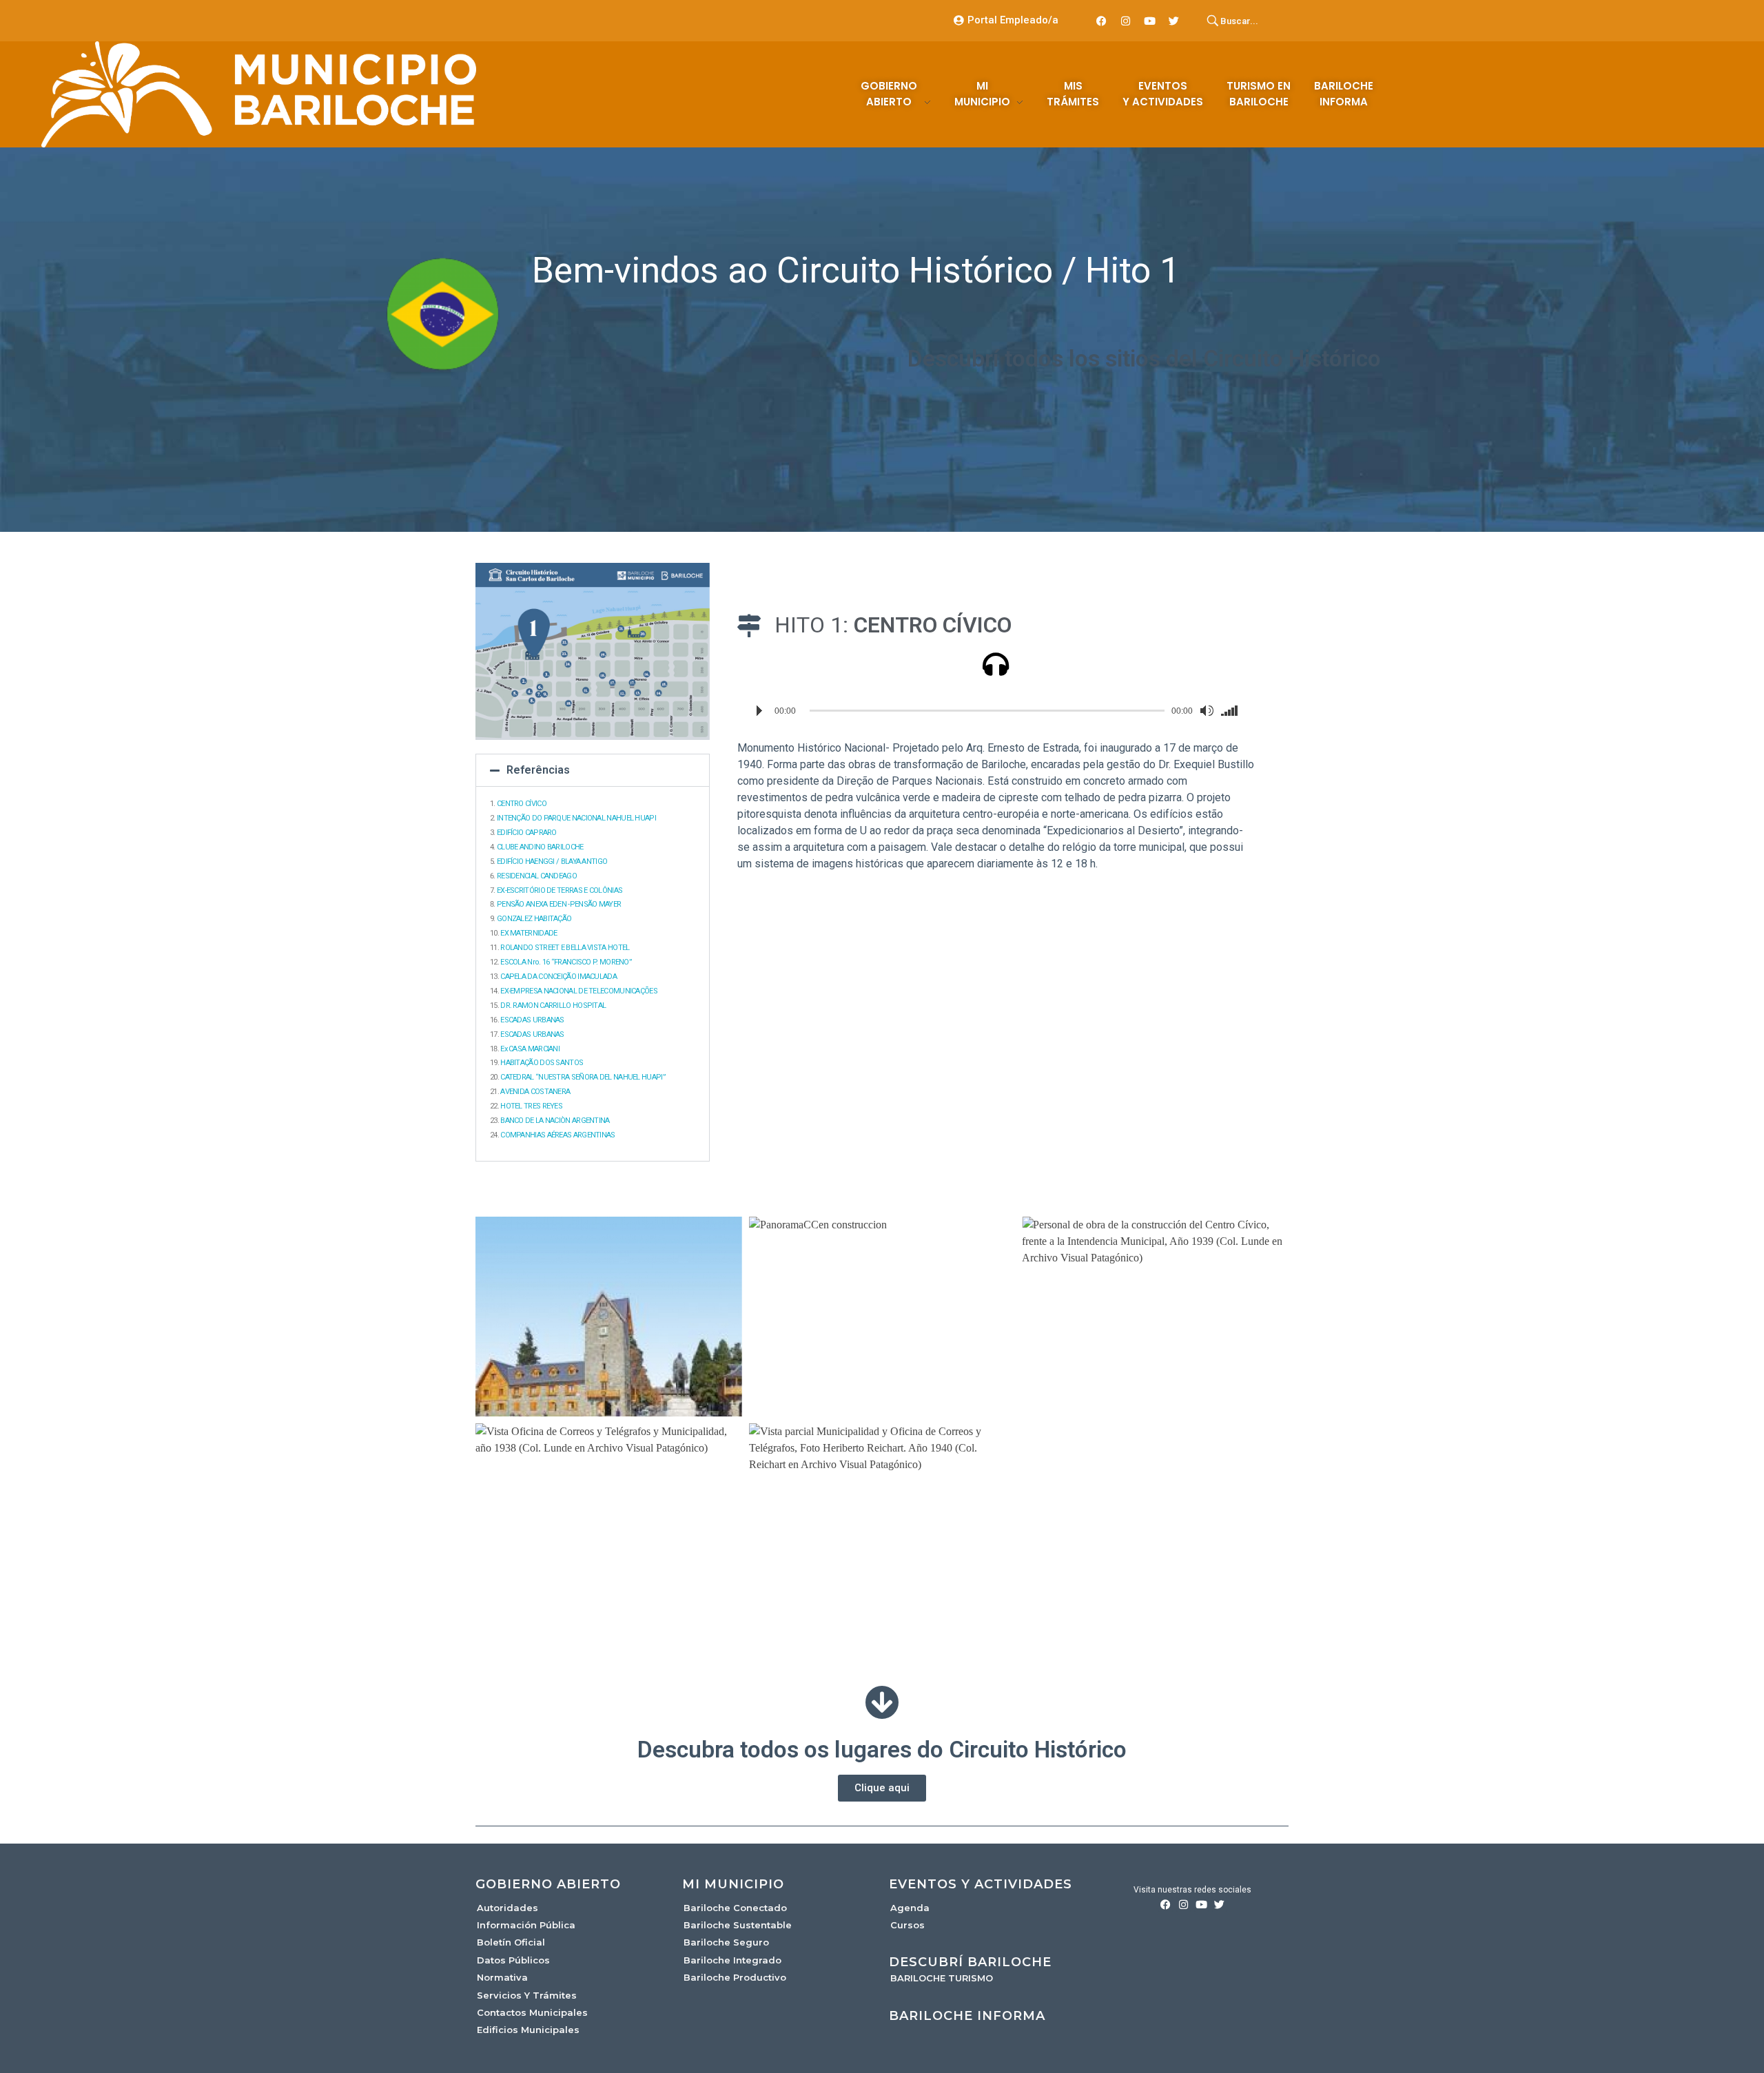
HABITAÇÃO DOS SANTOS (542, 1063)
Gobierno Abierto (548, 1884)
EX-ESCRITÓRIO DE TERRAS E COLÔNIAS (560, 890)
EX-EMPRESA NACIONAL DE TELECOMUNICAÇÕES (579, 991)
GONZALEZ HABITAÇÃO (534, 919)
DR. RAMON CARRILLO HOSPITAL (553, 1005)
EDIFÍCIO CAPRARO (527, 833)
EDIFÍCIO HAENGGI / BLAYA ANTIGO (552, 862)
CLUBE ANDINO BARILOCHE (540, 847)
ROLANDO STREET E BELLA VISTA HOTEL (565, 948)
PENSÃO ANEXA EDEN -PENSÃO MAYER (559, 904)
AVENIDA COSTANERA (535, 1092)
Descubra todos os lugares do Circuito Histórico (882, 1750)
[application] (996, 711)
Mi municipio (733, 1884)
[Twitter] (1174, 21)
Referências (538, 770)
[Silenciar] (1207, 711)
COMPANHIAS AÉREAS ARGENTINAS (557, 1135)
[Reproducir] (759, 711)
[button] (593, 770)
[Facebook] (1102, 21)
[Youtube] (1150, 21)
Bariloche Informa (967, 2016)
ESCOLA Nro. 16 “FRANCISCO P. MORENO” (566, 962)
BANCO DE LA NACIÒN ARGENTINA (555, 1121)
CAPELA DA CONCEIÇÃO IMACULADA (558, 977)
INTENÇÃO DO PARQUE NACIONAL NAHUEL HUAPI (576, 818)
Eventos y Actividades (981, 1884)
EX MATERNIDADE (529, 933)
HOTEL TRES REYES (531, 1106)
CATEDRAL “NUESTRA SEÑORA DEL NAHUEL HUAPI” (583, 1077)
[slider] (1232, 711)
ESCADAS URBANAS (532, 1020)
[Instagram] (1126, 21)
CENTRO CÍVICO (522, 804)
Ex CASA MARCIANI (530, 1049)
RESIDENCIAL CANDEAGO (537, 876)
